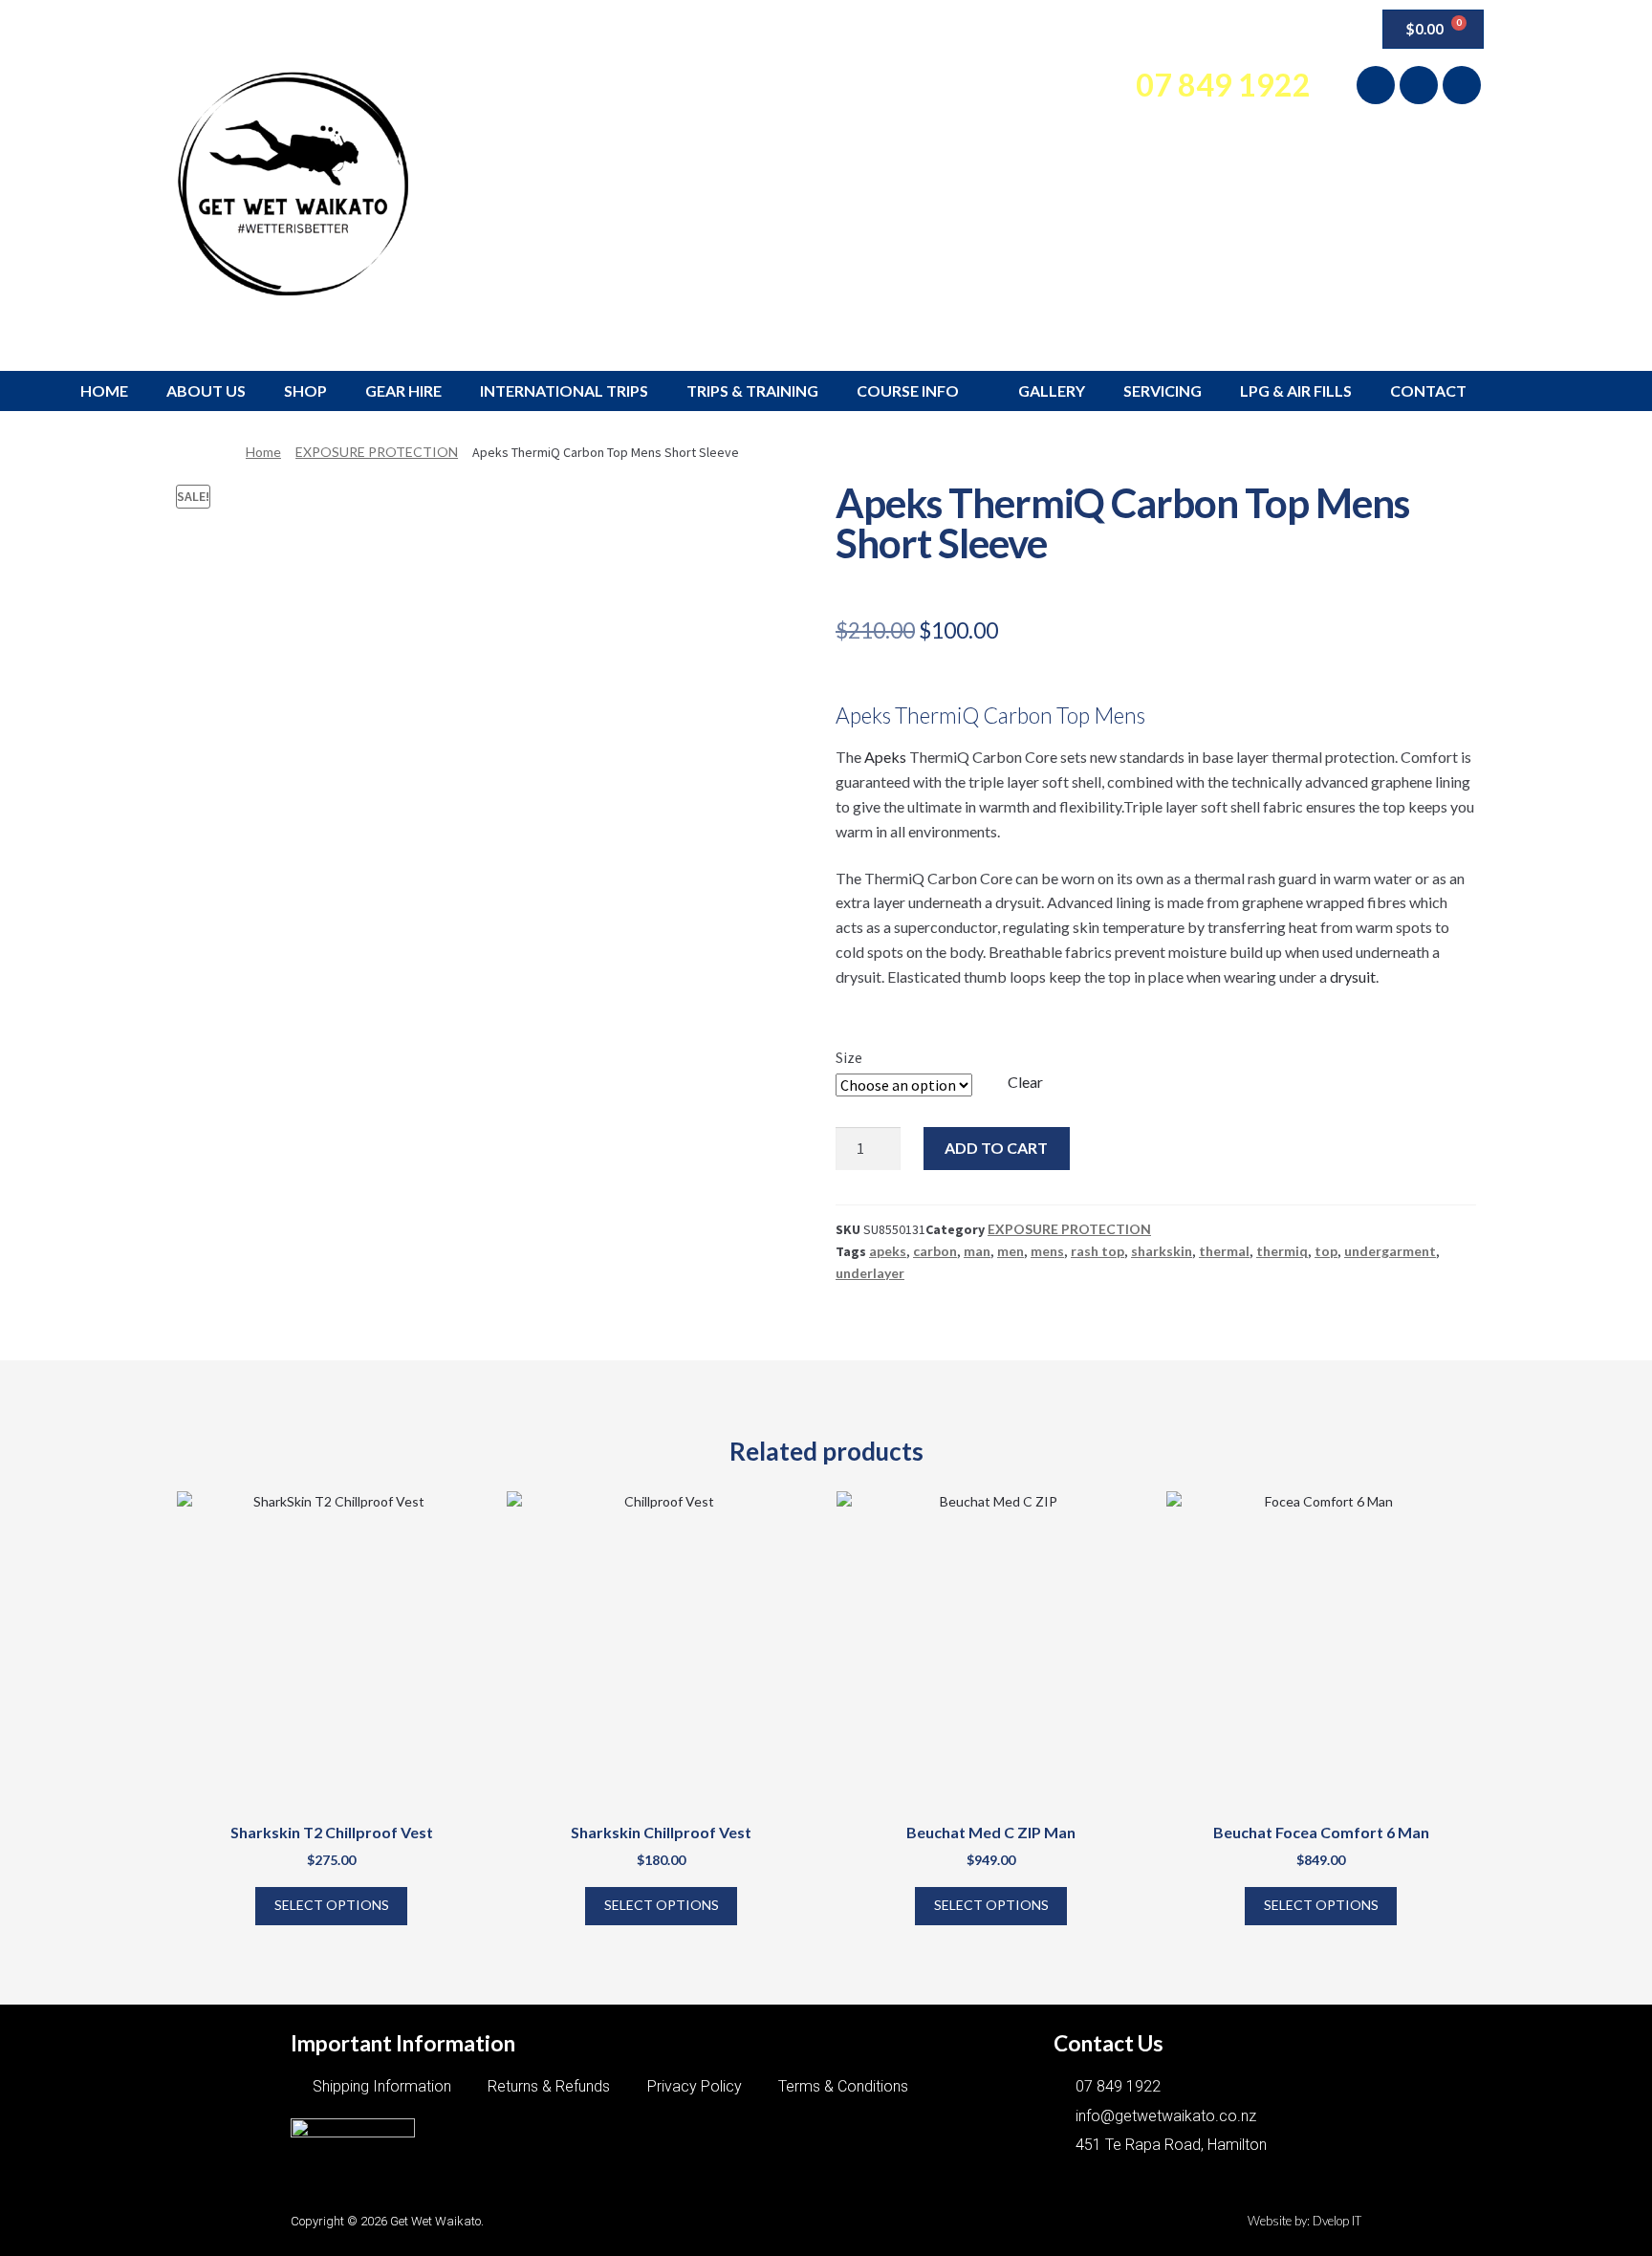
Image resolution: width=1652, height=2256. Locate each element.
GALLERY (1052, 390)
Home (263, 452)
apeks (888, 1251)
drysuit (1353, 976)
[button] (1320, 25)
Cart (1254, 29)
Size (849, 1057)
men (1011, 1251)
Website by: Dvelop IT (1304, 2221)
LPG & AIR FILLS (1296, 390)
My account (1164, 29)
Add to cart (996, 1148)
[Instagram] (1419, 85)
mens (1047, 1251)
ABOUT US (206, 390)
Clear (1025, 1082)
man (977, 1251)
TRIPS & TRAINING (752, 390)
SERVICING (1163, 390)
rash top (1098, 1251)
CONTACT (1428, 390)
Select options (332, 1905)
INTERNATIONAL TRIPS (564, 390)
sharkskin (1162, 1251)
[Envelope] (1462, 85)
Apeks (887, 757)
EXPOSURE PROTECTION (377, 452)
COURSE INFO (908, 390)
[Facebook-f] (1376, 85)
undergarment (1390, 1251)
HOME (104, 390)
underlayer (870, 1273)
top (1326, 1251)
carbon (935, 1251)
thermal (1224, 1251)
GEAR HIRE (403, 390)
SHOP (305, 390)
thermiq (1282, 1251)
